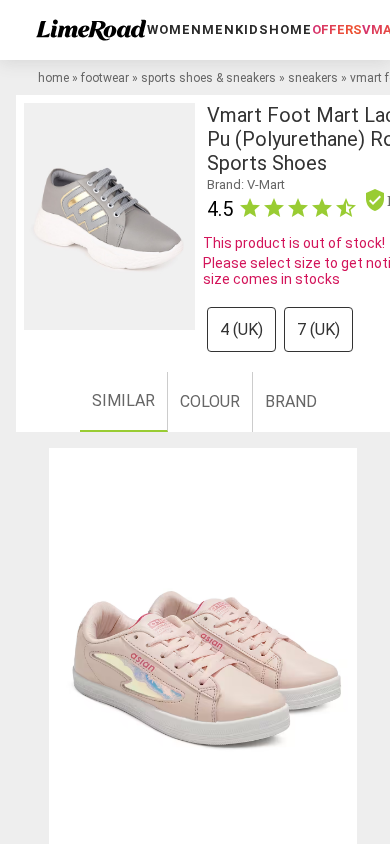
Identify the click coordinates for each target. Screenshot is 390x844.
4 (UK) (241, 329)
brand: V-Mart (246, 184)
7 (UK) (318, 329)
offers (337, 29)
